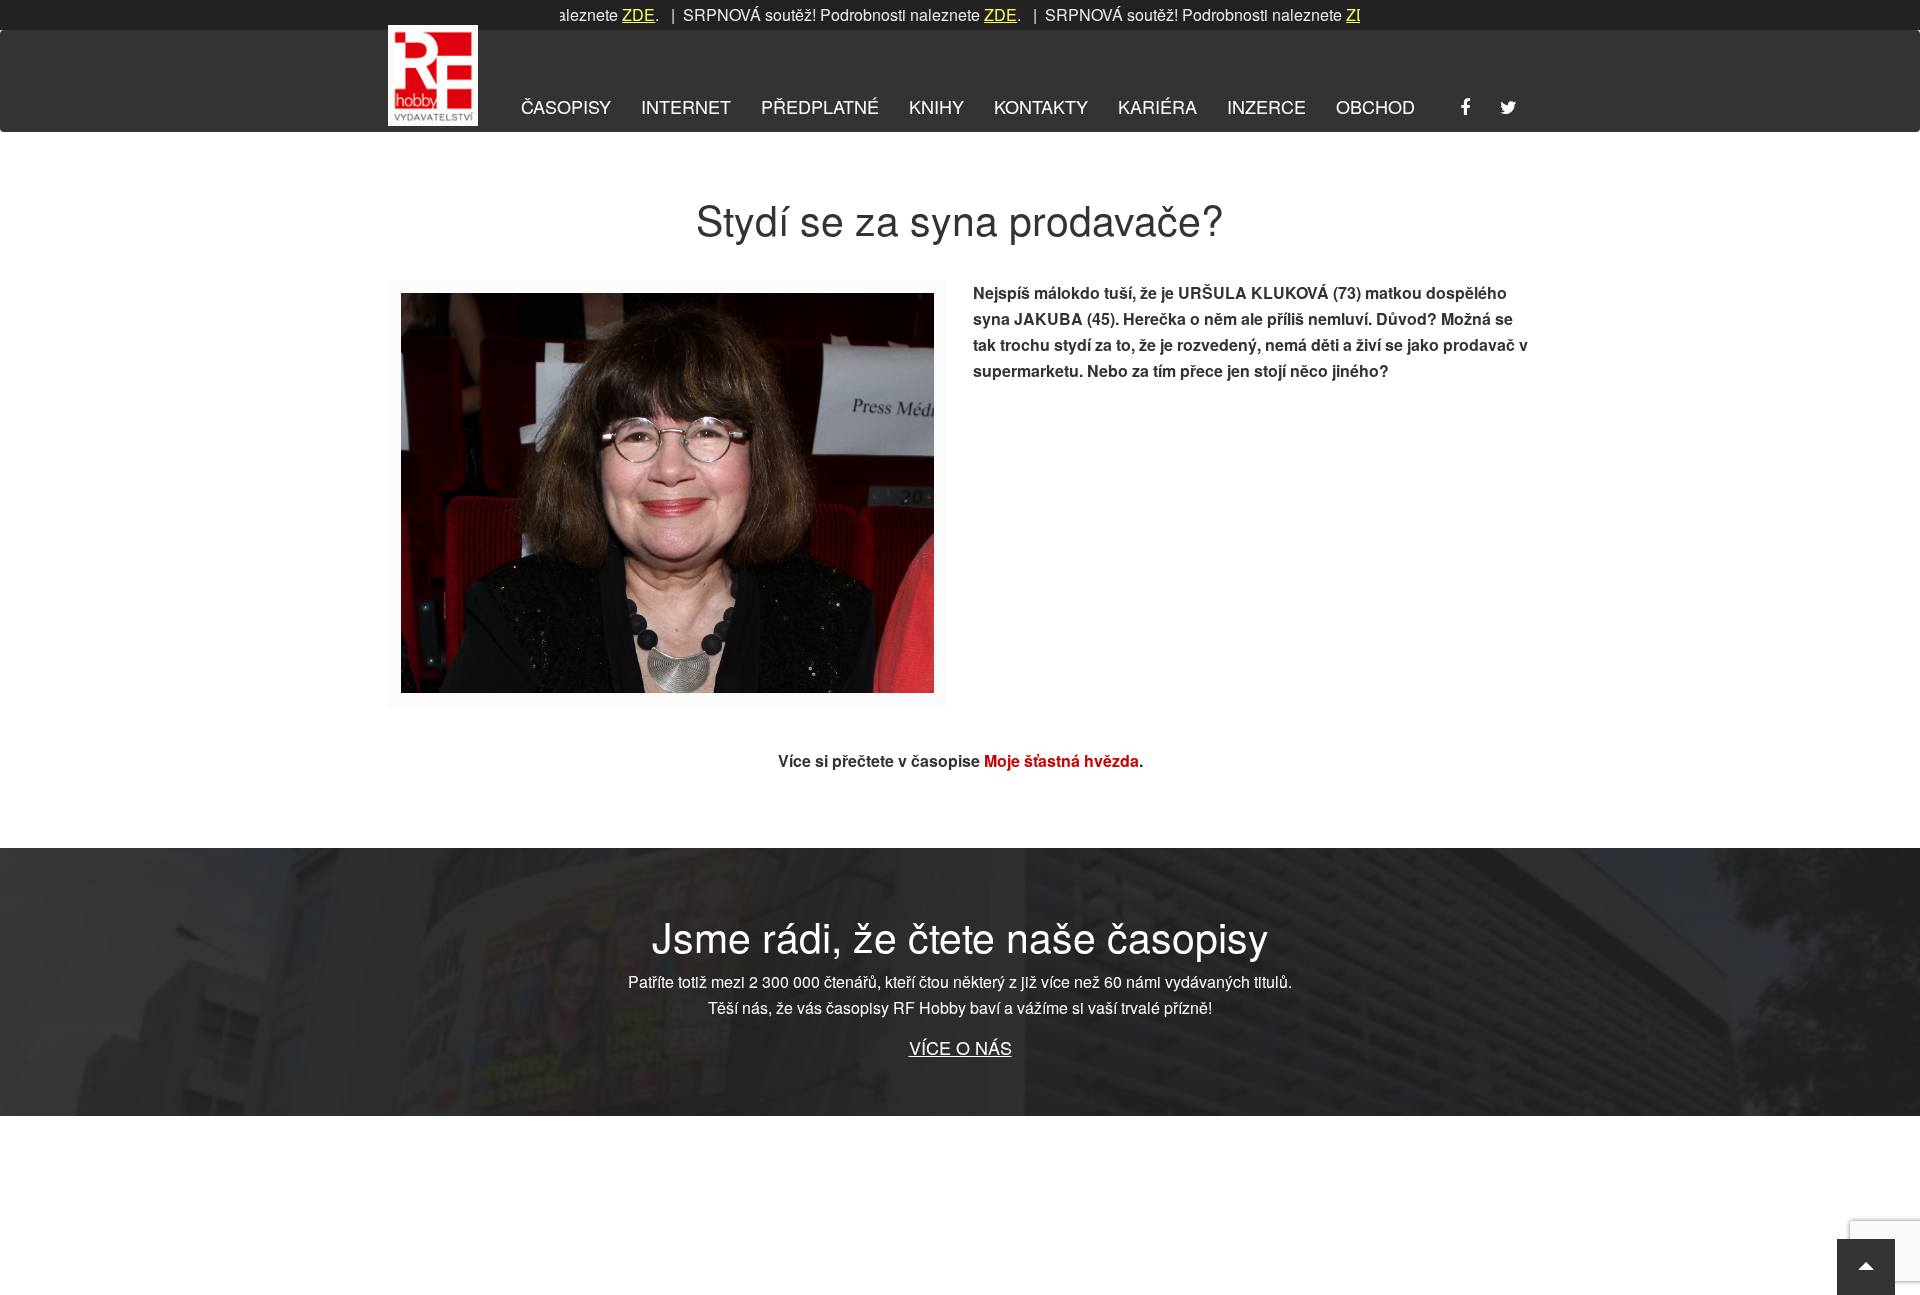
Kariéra (1157, 106)
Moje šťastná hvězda (1061, 760)
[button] (1866, 1267)
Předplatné (820, 106)
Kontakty (1041, 106)
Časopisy (566, 106)
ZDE (604, 14)
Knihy (936, 106)
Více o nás (960, 1047)
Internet (686, 106)
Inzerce (1266, 106)
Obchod (1375, 106)
